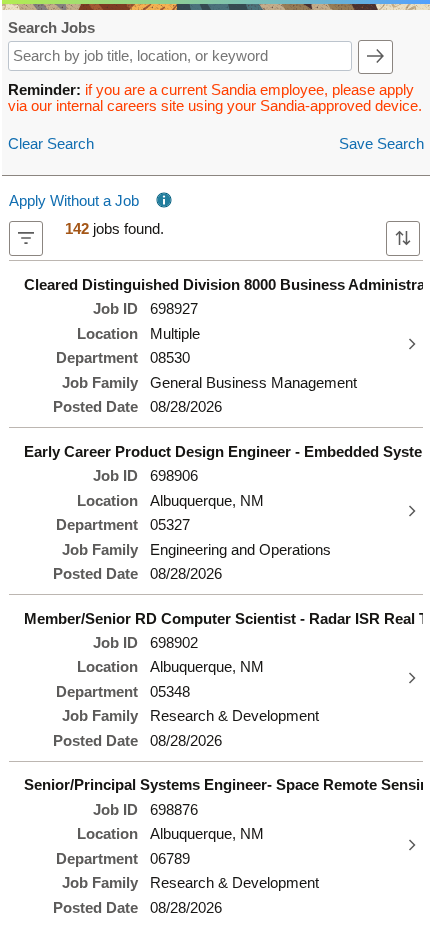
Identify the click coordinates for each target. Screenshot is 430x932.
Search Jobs (51, 28)
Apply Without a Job (74, 201)
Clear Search (51, 144)
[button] (376, 57)
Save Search (381, 144)
